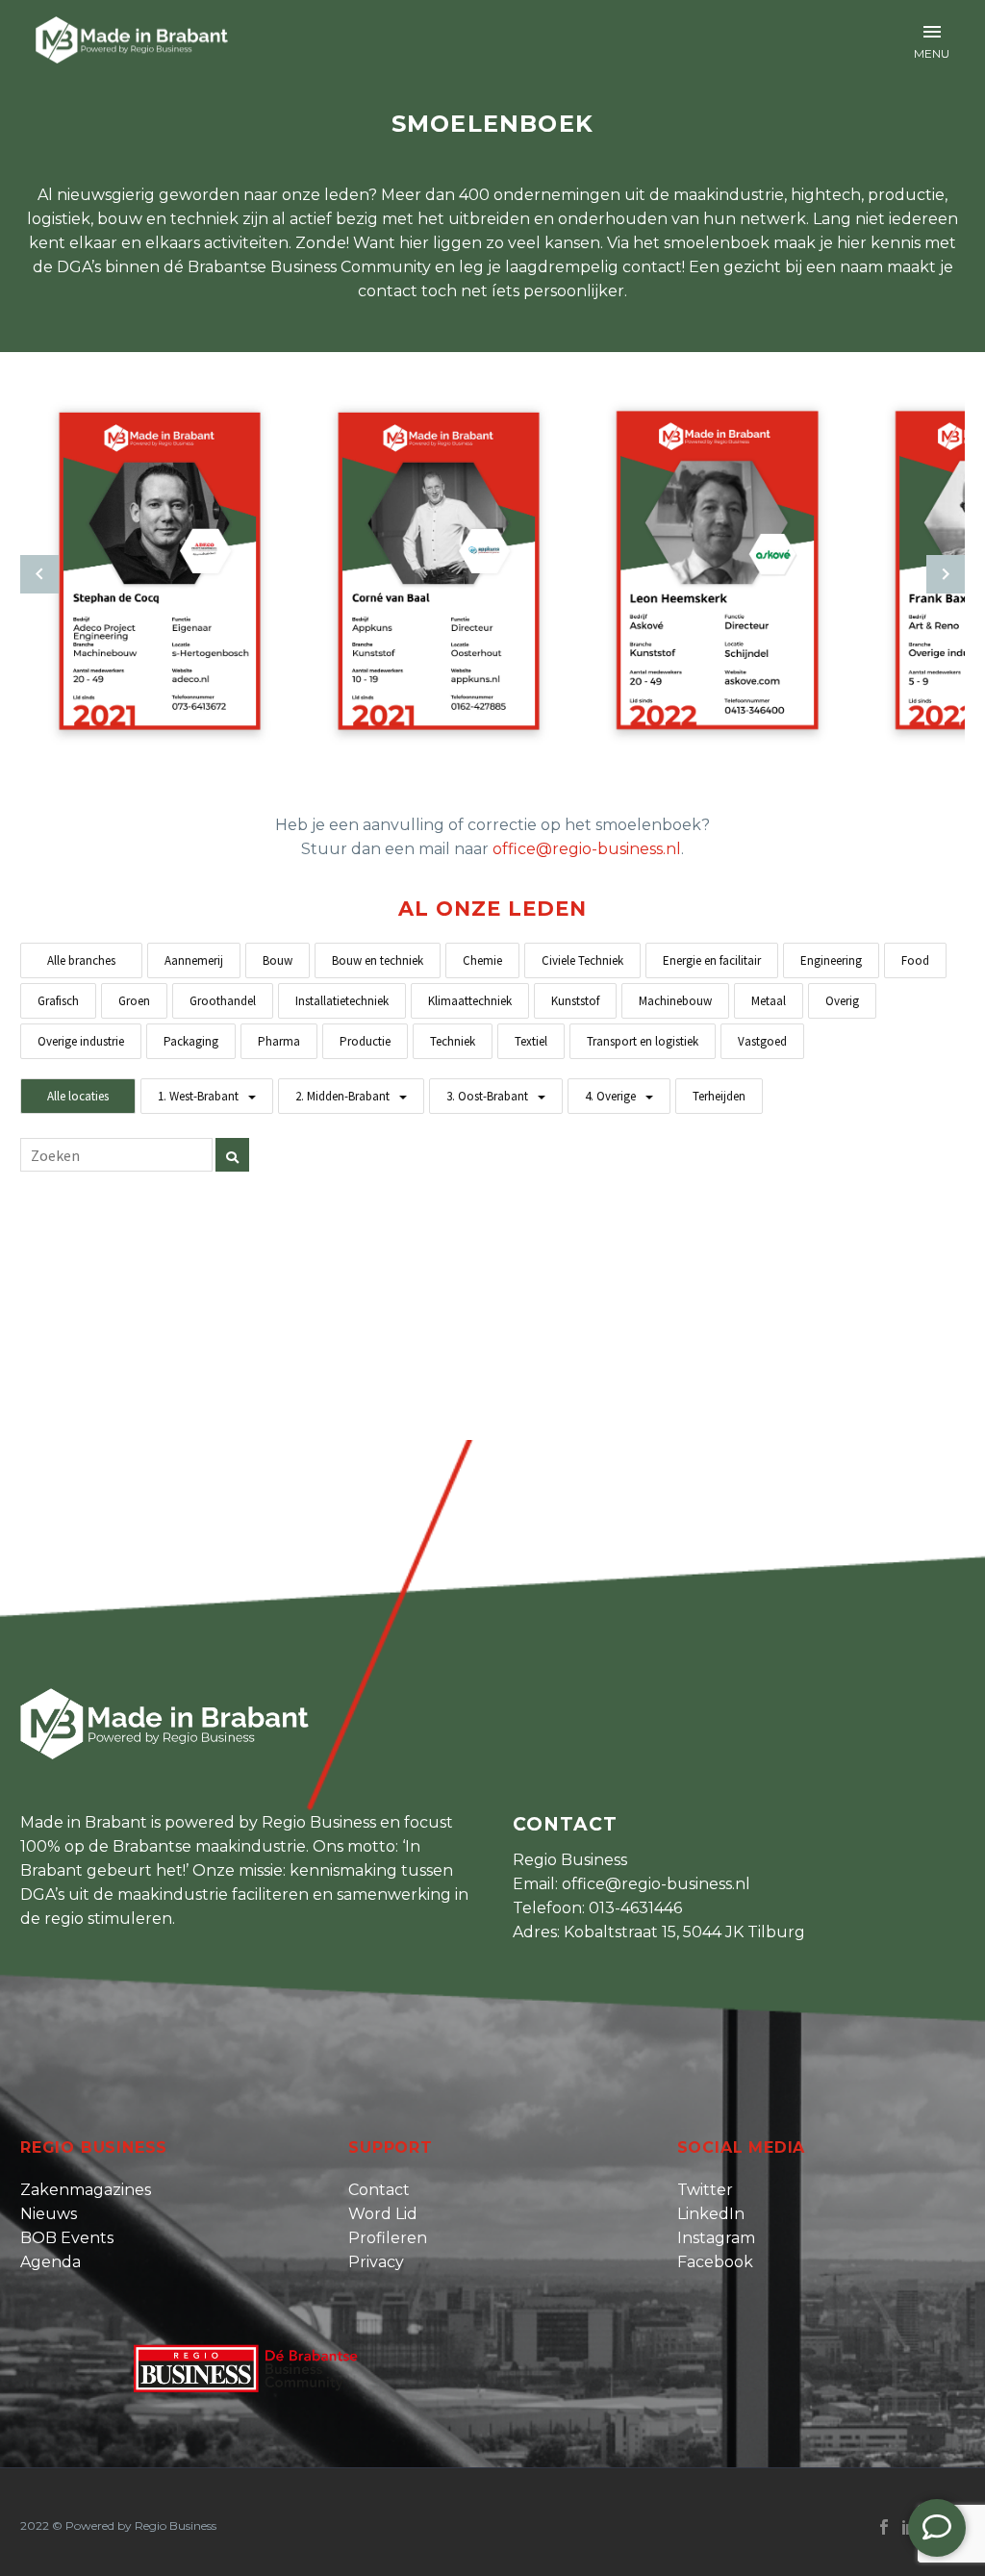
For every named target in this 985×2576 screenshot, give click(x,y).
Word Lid (383, 2214)
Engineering (831, 960)
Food (915, 960)
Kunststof (575, 1001)
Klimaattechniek (470, 1001)
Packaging (191, 1041)
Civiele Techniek (582, 960)
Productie (365, 1041)
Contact (379, 2190)
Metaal (769, 1001)
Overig (842, 1001)
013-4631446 (635, 1908)
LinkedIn (711, 2214)
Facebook (715, 2262)
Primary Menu (932, 32)
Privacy (376, 2262)
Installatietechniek (342, 1001)
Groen (134, 1001)
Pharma (279, 1041)
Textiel (531, 1041)
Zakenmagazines (86, 2190)
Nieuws (49, 2214)
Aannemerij (194, 960)
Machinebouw (675, 1001)
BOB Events (67, 2238)
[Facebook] (884, 2527)
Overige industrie (81, 1041)
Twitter (705, 2190)
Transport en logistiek (643, 1041)
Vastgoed (762, 1041)
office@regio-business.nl (587, 849)
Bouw (278, 960)
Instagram (716, 2238)
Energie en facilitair (712, 960)
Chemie (482, 960)
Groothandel (223, 1001)
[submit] (232, 1155)
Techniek (453, 1041)
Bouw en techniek (378, 960)
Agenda (51, 2262)
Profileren (388, 2238)
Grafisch (58, 1001)
